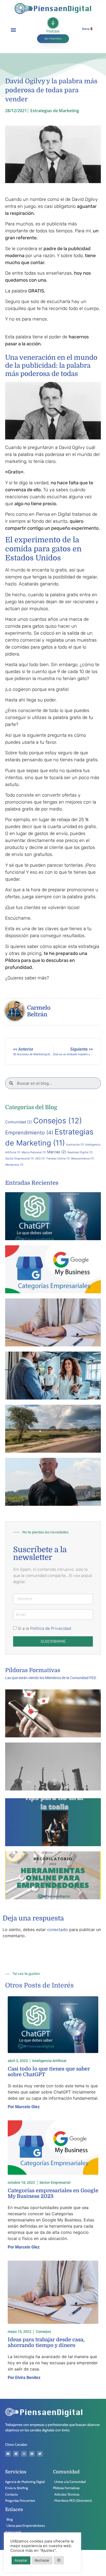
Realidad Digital (80, 1152)
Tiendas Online (58, 1159)
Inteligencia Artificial (49, 2061)
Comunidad (19, 1122)
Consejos (58, 1121)
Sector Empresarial (20, 1159)
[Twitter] (40, 2454)
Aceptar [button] (21, 2560)
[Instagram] (24, 2454)
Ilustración (75, 1145)
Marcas (57, 1152)
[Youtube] (8, 2454)
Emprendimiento (29, 1133)
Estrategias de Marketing (55, 111)
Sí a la (44, 1628)
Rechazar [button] (42, 2560)
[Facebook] (32, 2454)
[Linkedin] (16, 2454)
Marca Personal (34, 1152)
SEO (40, 1159)
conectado (58, 1929)
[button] (13, 30)
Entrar (86, 29)
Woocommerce (82, 1159)
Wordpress (14, 1165)
